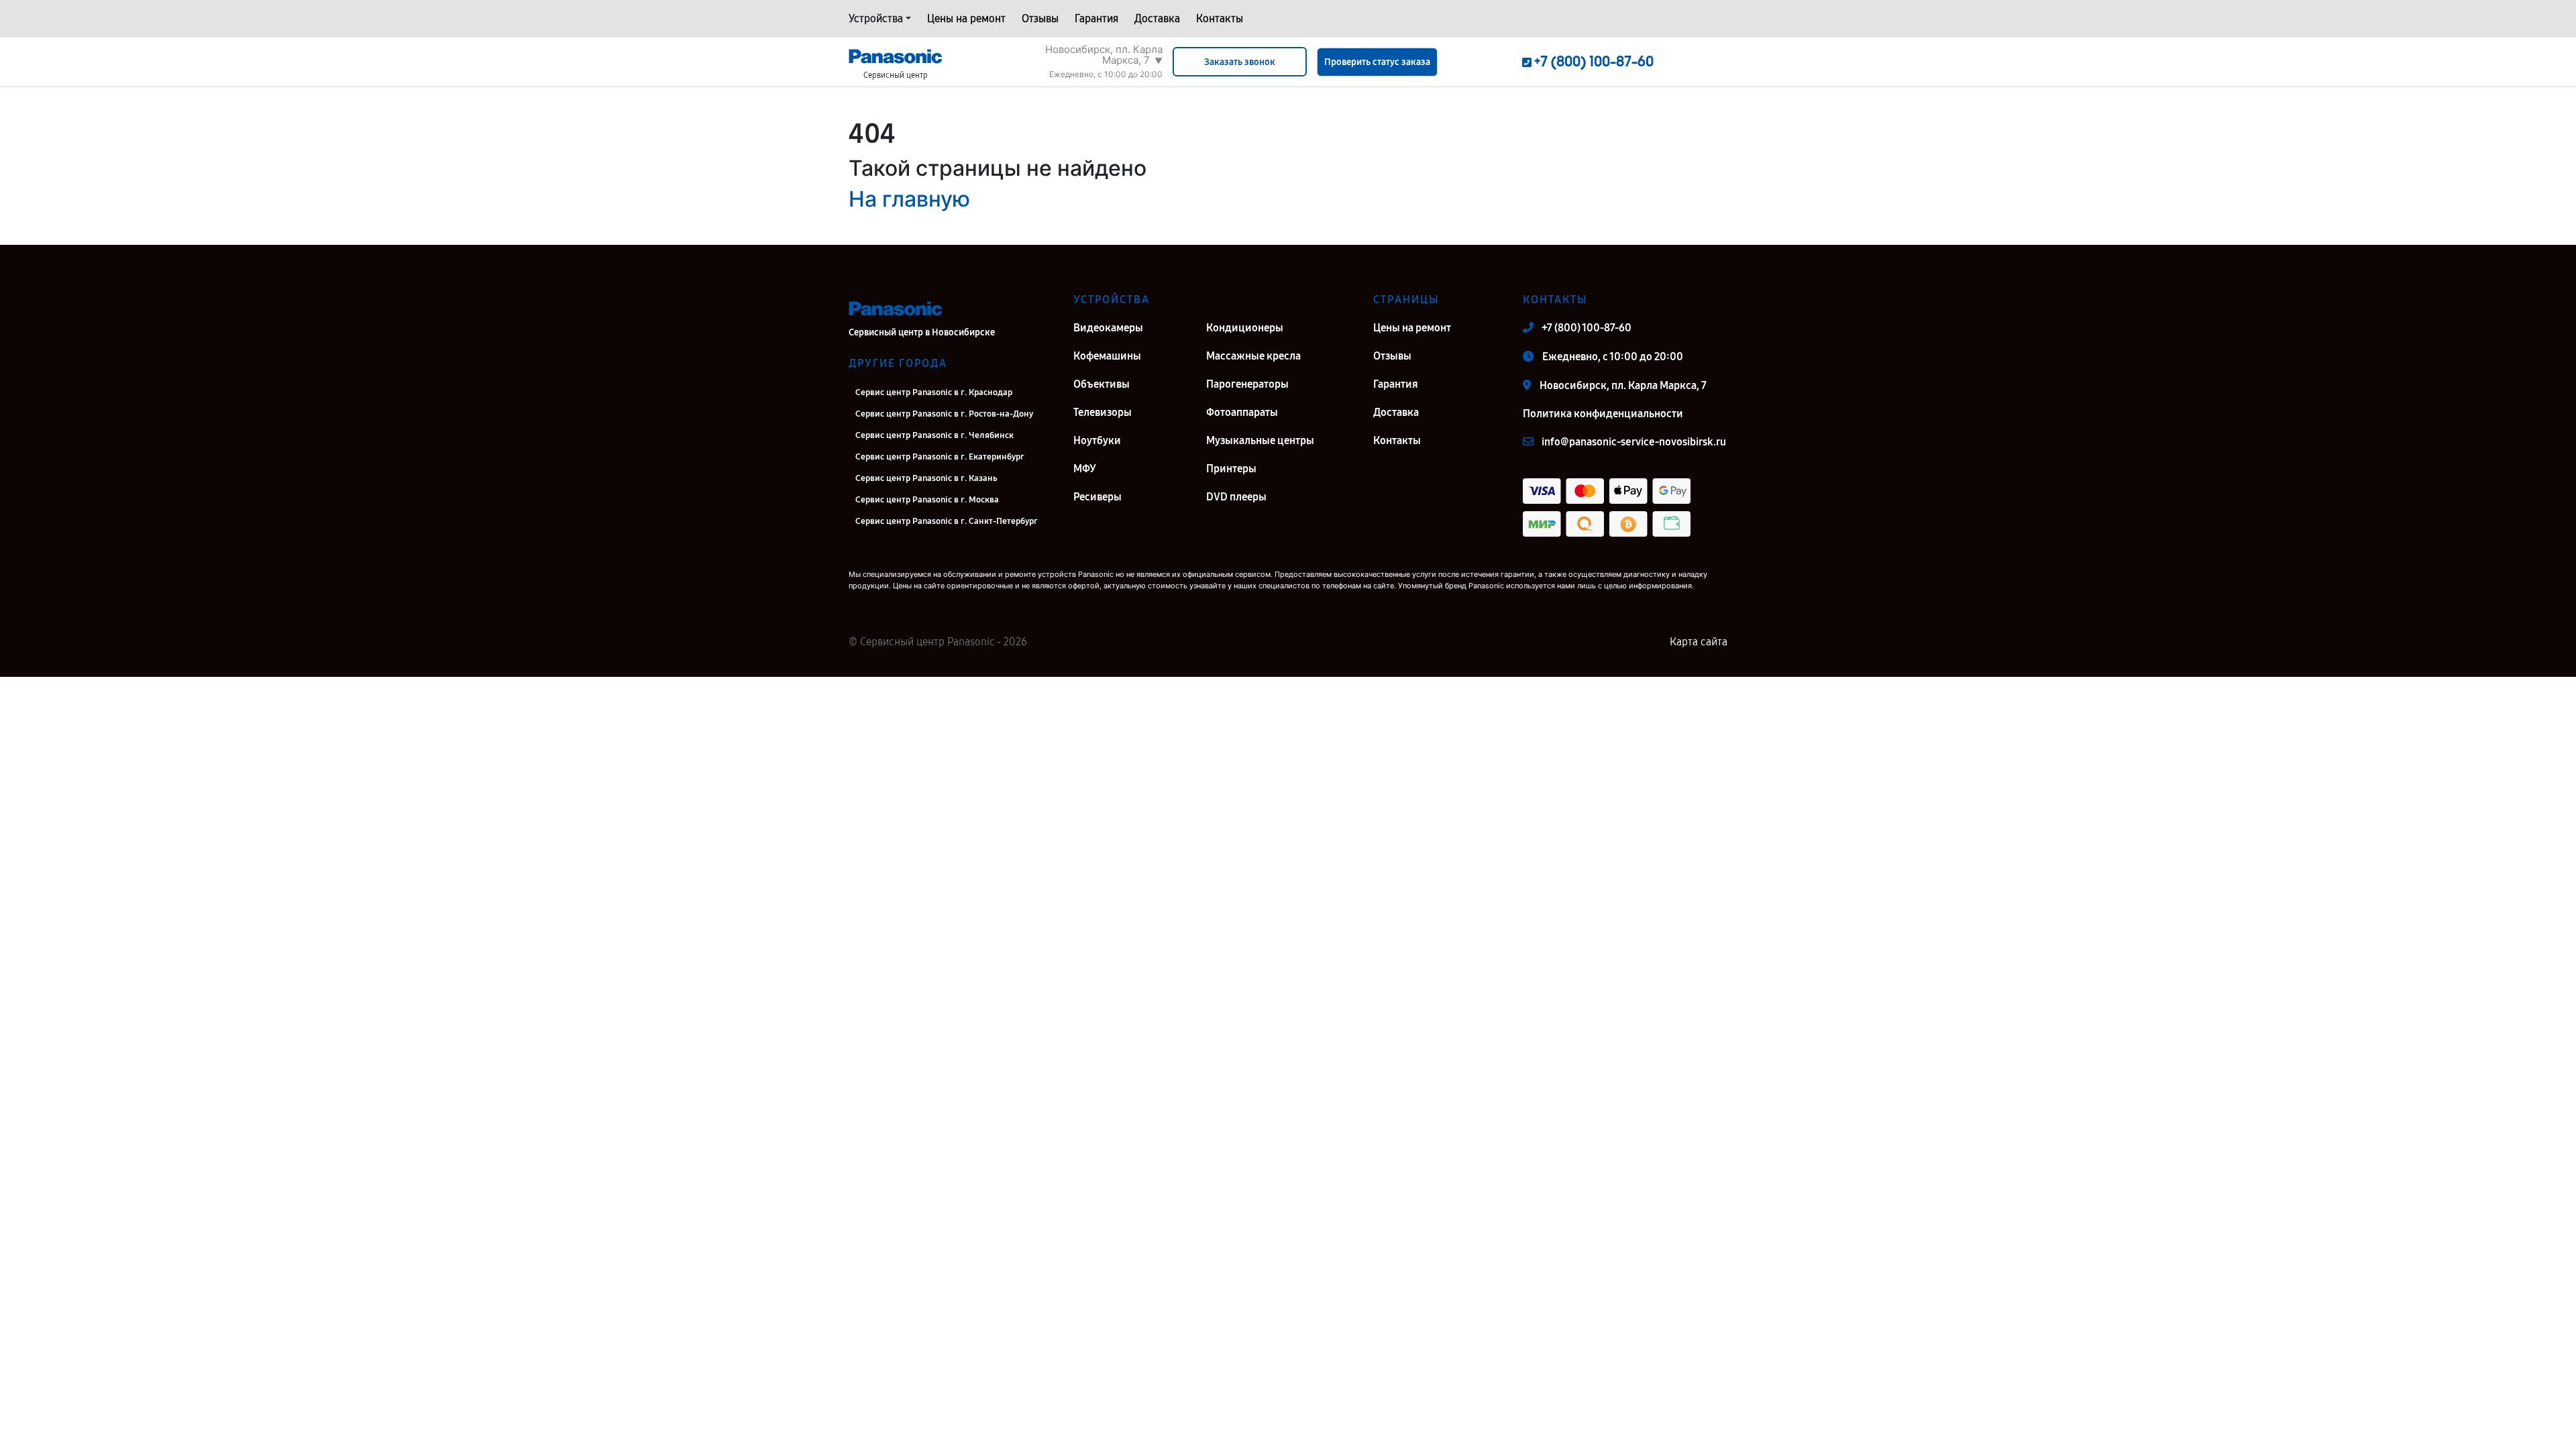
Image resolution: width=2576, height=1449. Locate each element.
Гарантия (1096, 18)
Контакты (1220, 18)
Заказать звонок (1240, 62)
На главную (909, 199)
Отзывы (1040, 18)
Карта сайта (1699, 642)
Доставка (1157, 18)
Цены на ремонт (966, 18)
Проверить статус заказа (1377, 62)
